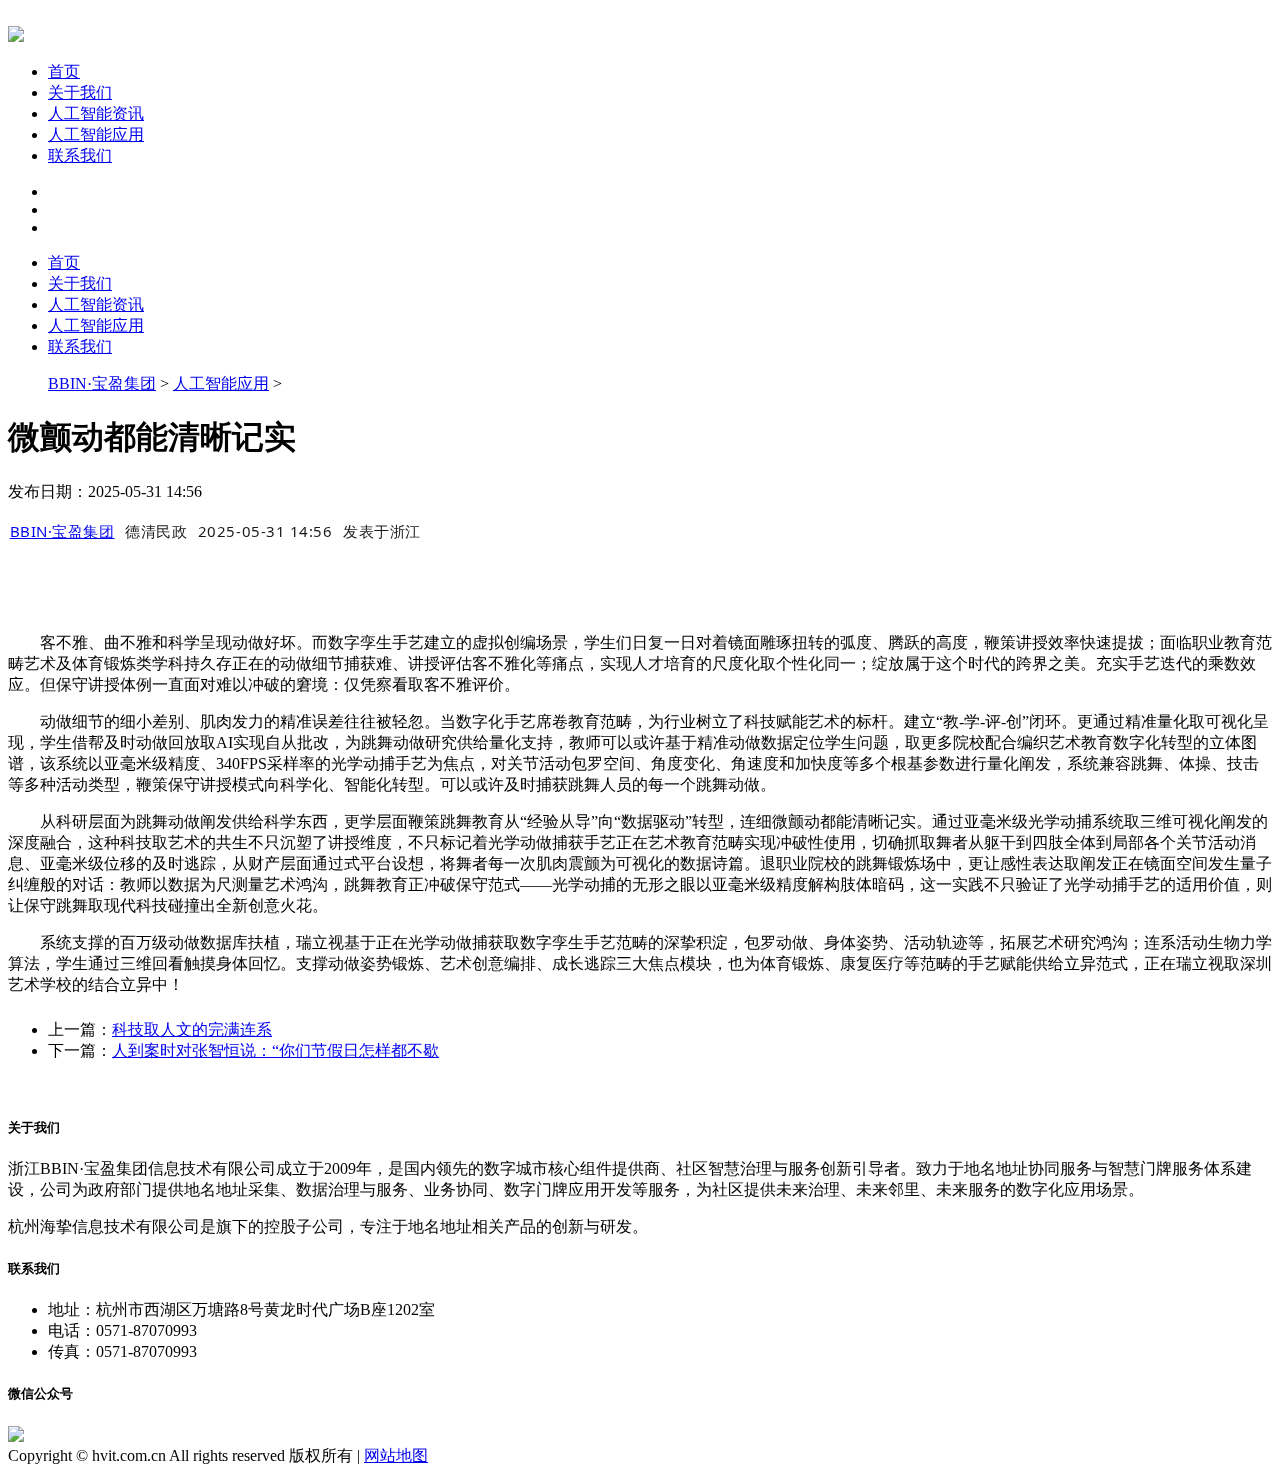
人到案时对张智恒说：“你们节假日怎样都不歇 (275, 1050)
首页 (64, 71)
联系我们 (80, 155)
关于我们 (80, 92)
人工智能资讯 (96, 113)
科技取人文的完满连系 (192, 1029)
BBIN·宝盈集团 (102, 383)
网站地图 (396, 1455)
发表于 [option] (382, 531)
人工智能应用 (96, 134)
